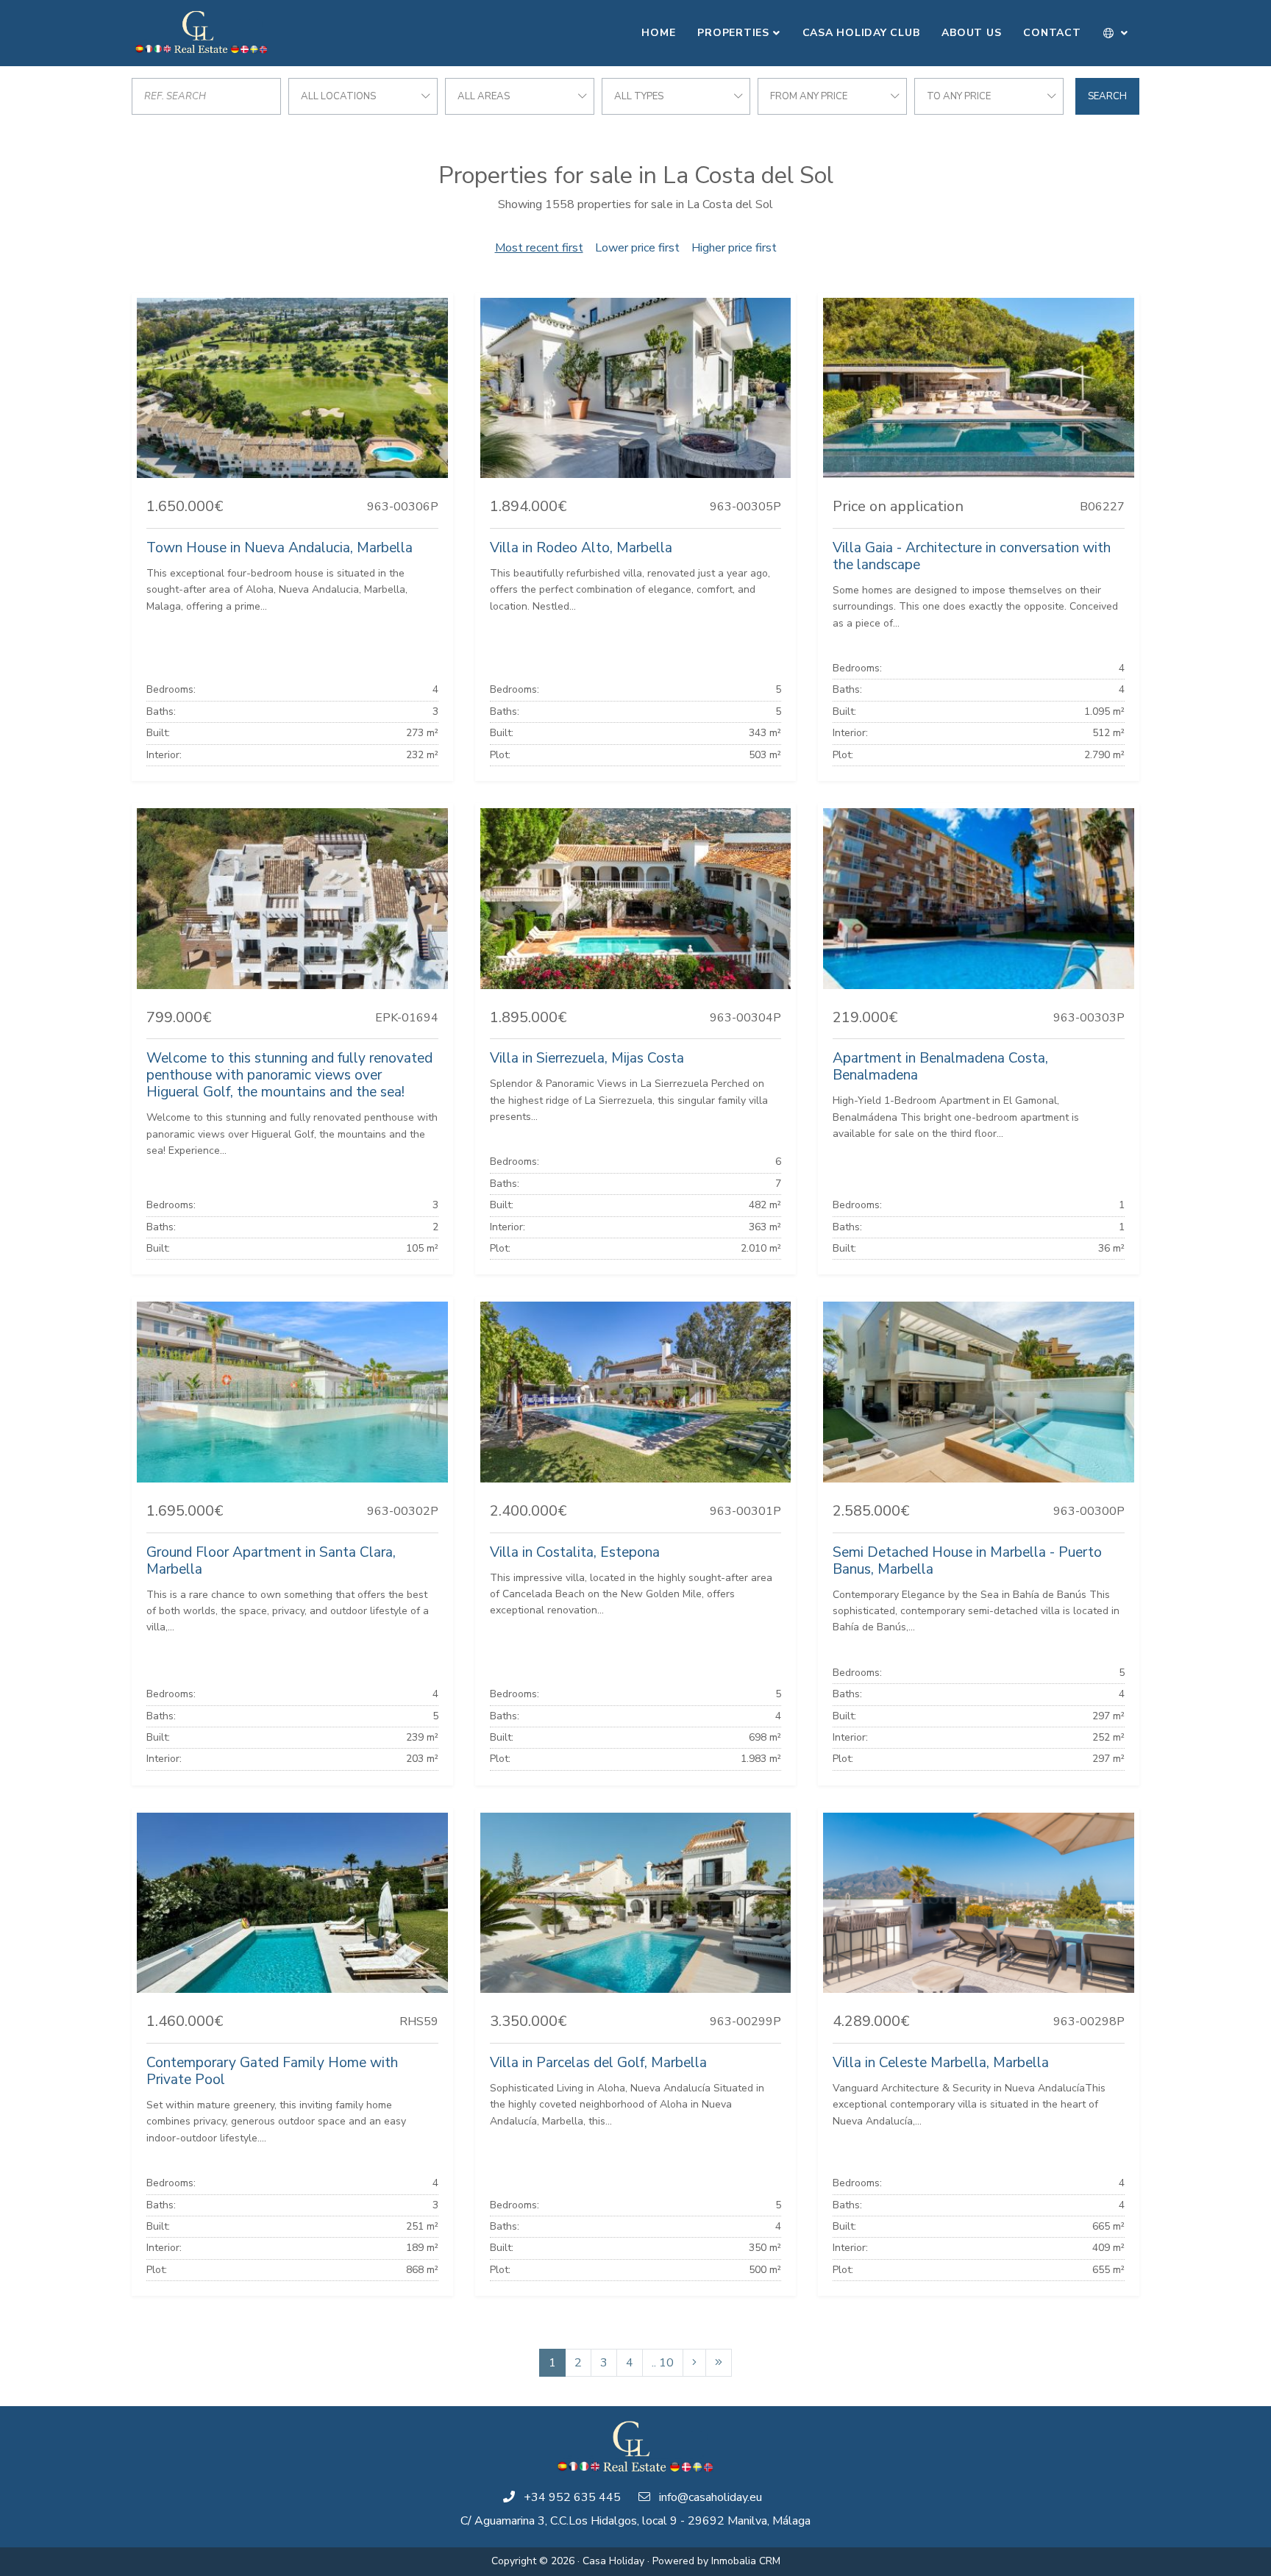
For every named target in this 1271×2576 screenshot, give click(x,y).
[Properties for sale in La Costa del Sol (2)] (694, 2363)
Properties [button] (733, 33)
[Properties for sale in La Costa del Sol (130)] (719, 2363)
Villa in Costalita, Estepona (575, 1552)
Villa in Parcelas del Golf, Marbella (598, 2063)
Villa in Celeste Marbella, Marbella (941, 2063)
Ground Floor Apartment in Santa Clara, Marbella (271, 1561)
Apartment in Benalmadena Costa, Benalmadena (940, 1067)
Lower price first (637, 248)
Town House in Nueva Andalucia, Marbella (280, 548)
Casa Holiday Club (861, 33)
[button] (1116, 33)
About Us (971, 33)
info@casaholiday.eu (711, 2497)
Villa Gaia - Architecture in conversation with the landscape (972, 556)
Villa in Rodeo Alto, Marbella (581, 548)
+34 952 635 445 (572, 2497)
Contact (1052, 33)
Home (658, 33)
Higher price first (734, 248)
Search (1107, 96)
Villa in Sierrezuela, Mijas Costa (587, 1058)
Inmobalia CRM (746, 2561)
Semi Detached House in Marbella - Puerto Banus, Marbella (967, 1561)
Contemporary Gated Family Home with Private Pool (272, 2071)
